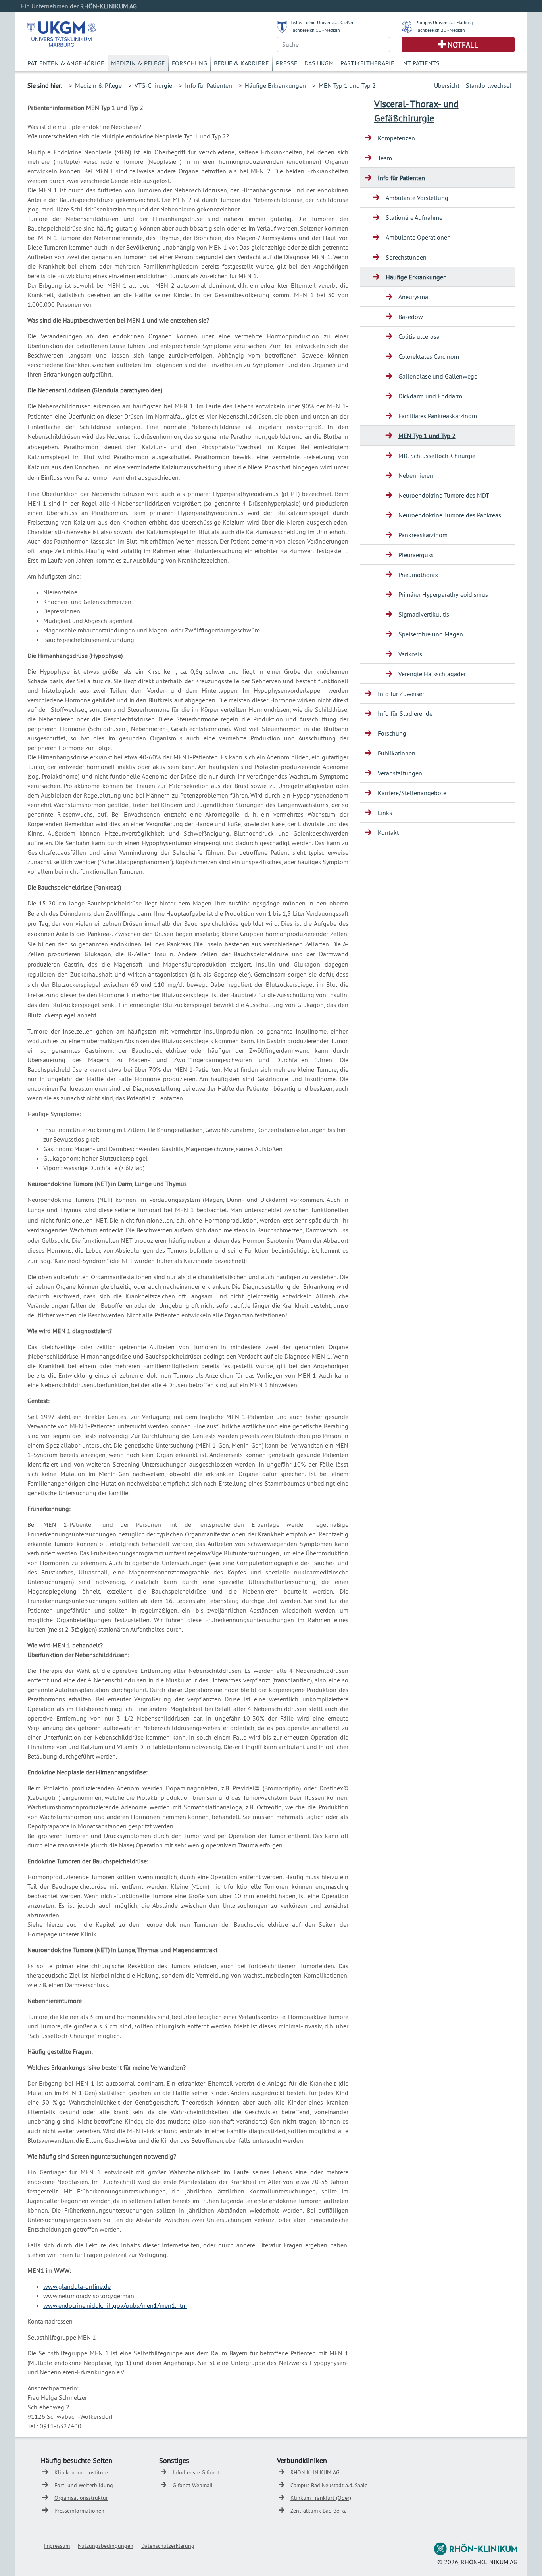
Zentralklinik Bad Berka (319, 2511)
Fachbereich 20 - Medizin (440, 30)
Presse (287, 63)
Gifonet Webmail (193, 2485)
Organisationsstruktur (81, 2498)
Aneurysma (413, 297)
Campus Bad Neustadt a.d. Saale (329, 2485)
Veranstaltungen (400, 773)
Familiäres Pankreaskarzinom (438, 416)
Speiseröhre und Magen (431, 634)
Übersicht (447, 85)
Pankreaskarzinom (423, 535)
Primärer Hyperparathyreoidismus (443, 594)
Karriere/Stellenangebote (412, 793)
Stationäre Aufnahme (414, 217)
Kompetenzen (396, 138)
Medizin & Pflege (138, 63)
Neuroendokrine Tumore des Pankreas (450, 515)
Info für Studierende (405, 713)
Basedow (411, 317)
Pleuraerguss (416, 555)
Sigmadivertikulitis (424, 614)
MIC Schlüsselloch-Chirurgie (437, 456)
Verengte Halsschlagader (432, 674)
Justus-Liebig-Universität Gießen (323, 22)
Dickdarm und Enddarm (430, 396)
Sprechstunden (406, 257)
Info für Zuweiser (401, 694)
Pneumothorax (418, 575)
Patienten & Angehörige (66, 63)
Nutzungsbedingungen (106, 2546)
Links (385, 813)
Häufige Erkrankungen (275, 85)
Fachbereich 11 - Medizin (315, 30)
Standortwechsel (489, 85)
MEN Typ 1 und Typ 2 (347, 85)
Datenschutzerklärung (168, 2546)
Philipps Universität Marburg (444, 22)
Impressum (57, 2546)
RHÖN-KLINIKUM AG (315, 2472)
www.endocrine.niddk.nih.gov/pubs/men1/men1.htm (115, 2305)
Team (385, 158)
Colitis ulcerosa (419, 336)
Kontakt (388, 832)
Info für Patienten (209, 85)
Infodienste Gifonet (196, 2472)
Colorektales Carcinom (429, 356)
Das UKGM (319, 63)
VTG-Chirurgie (153, 85)
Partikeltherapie (367, 63)
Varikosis (410, 654)
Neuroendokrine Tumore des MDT (444, 495)
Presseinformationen (79, 2511)
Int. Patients (420, 63)
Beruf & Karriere (241, 63)
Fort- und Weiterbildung (84, 2485)
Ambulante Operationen (418, 237)
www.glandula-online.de (77, 2286)
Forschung (189, 63)
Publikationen (397, 753)
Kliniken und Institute (81, 2472)
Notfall (463, 45)
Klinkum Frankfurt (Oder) (321, 2498)
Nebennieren (416, 475)
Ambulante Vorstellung (417, 198)
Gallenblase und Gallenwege (438, 376)
